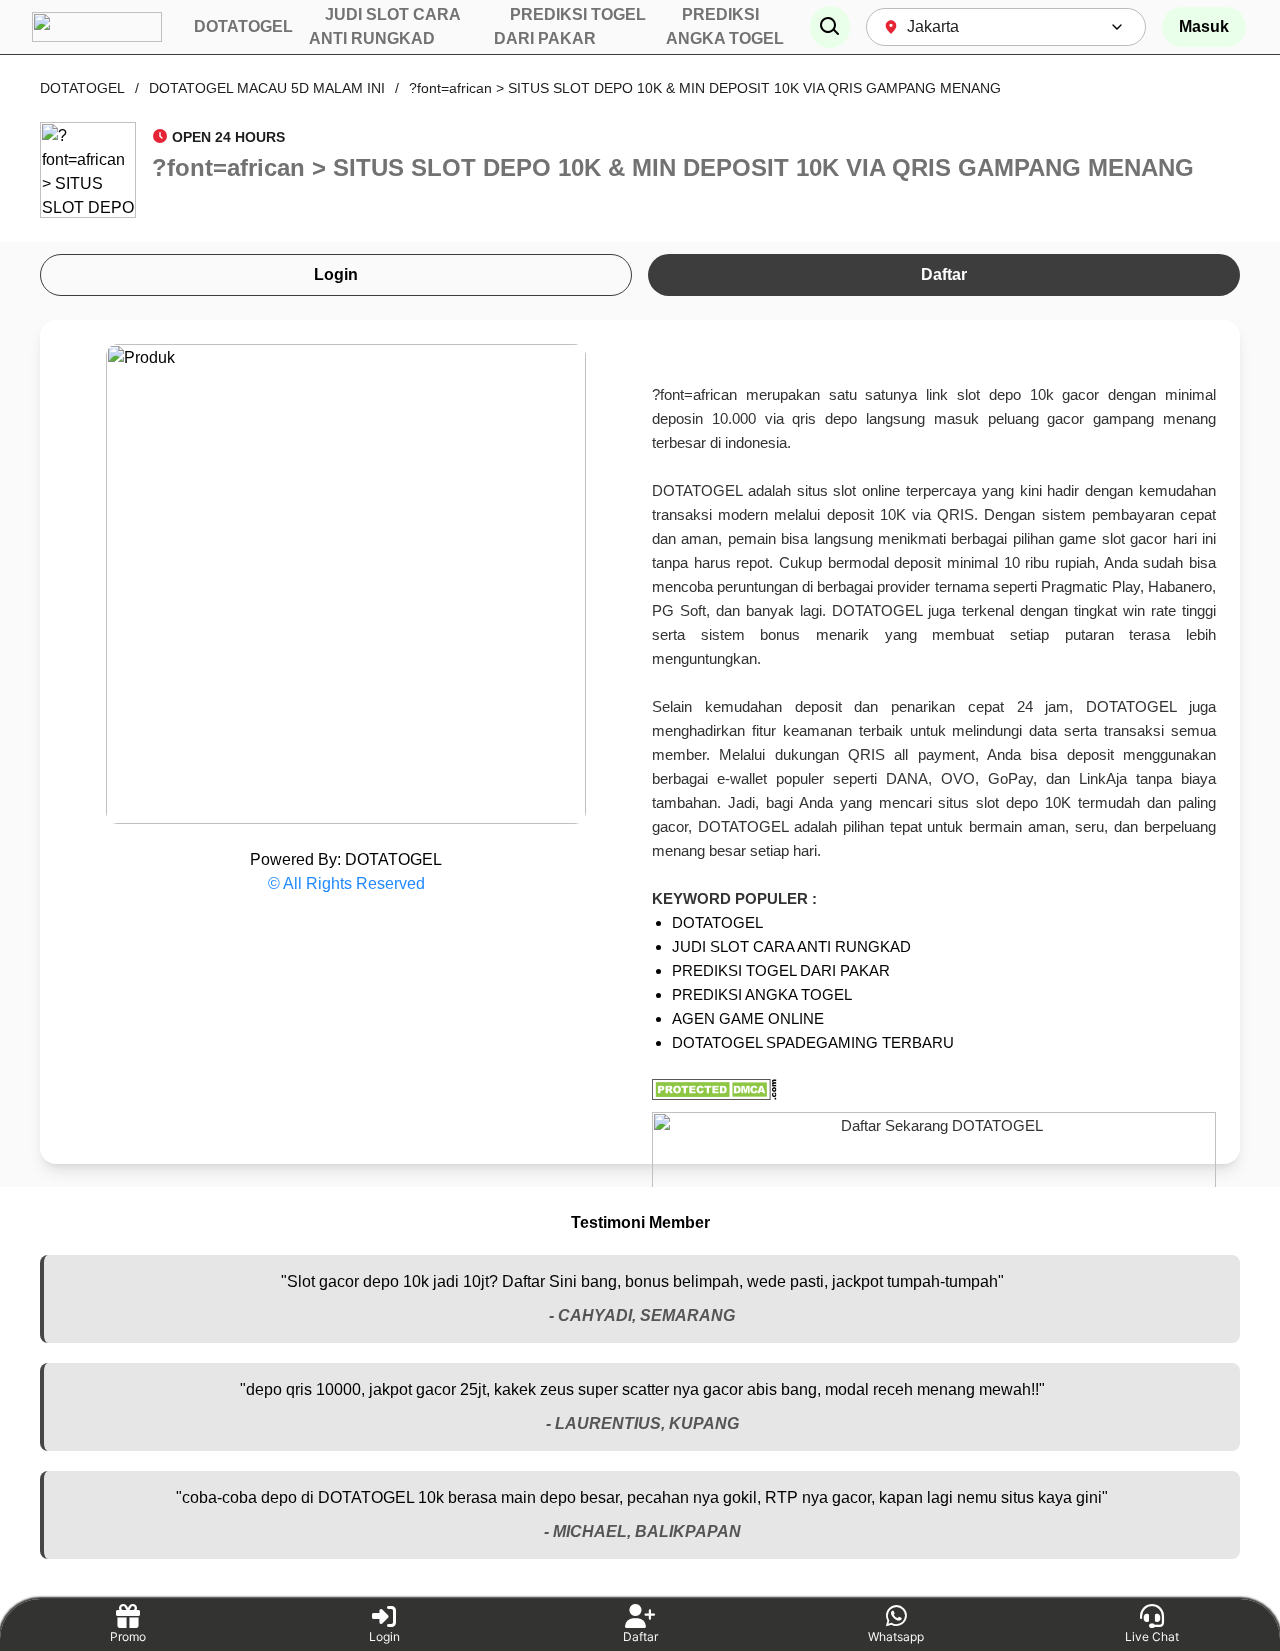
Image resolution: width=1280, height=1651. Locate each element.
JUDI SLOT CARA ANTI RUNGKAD (791, 946)
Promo (128, 1636)
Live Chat (1152, 1636)
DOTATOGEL (82, 88)
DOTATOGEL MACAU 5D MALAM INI (267, 88)
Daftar (944, 274)
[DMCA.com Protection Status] (934, 1089)
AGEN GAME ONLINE (748, 1018)
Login (336, 274)
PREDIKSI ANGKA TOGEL (762, 994)
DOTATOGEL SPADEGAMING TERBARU (813, 1042)
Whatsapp (896, 1636)
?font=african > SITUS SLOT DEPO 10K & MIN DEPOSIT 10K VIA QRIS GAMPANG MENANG (705, 88)
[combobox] (1006, 27)
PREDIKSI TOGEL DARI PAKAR (781, 970)
